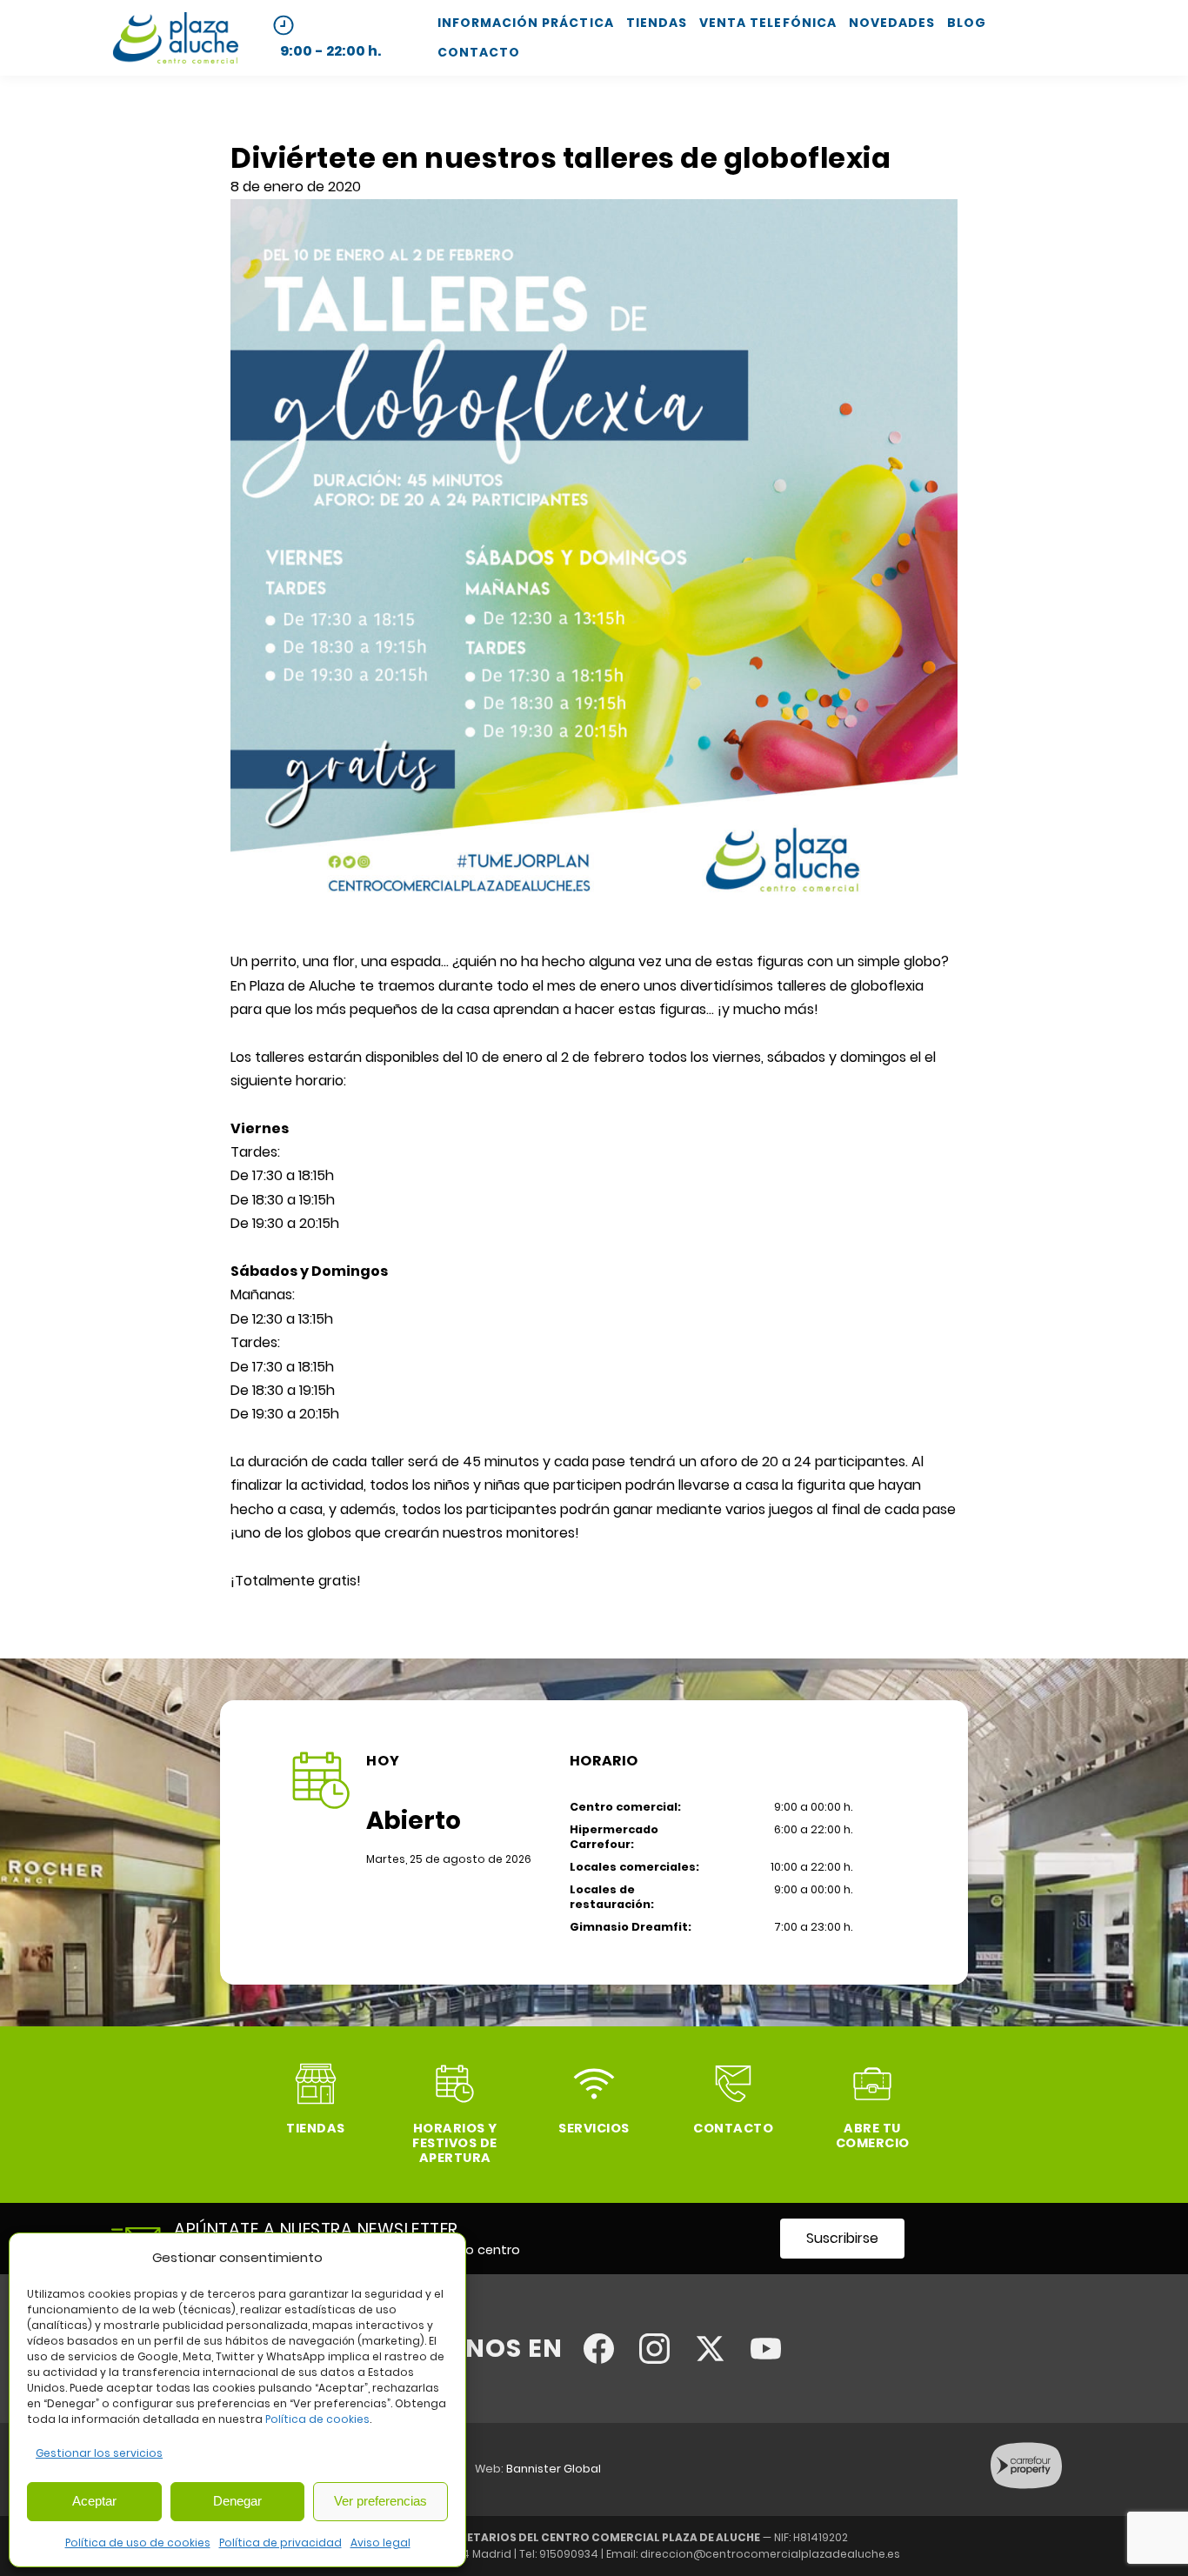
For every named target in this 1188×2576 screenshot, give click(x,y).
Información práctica (526, 23)
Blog (967, 23)
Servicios (594, 2128)
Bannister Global (554, 2469)
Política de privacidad (280, 2543)
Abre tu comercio (873, 2136)
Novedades (892, 23)
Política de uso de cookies (138, 2543)
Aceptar (94, 2501)
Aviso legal (380, 2543)
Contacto (479, 52)
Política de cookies (317, 2419)
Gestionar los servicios (99, 2453)
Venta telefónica (768, 23)
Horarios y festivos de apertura (455, 2143)
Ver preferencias (380, 2501)
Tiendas (657, 23)
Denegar (237, 2501)
